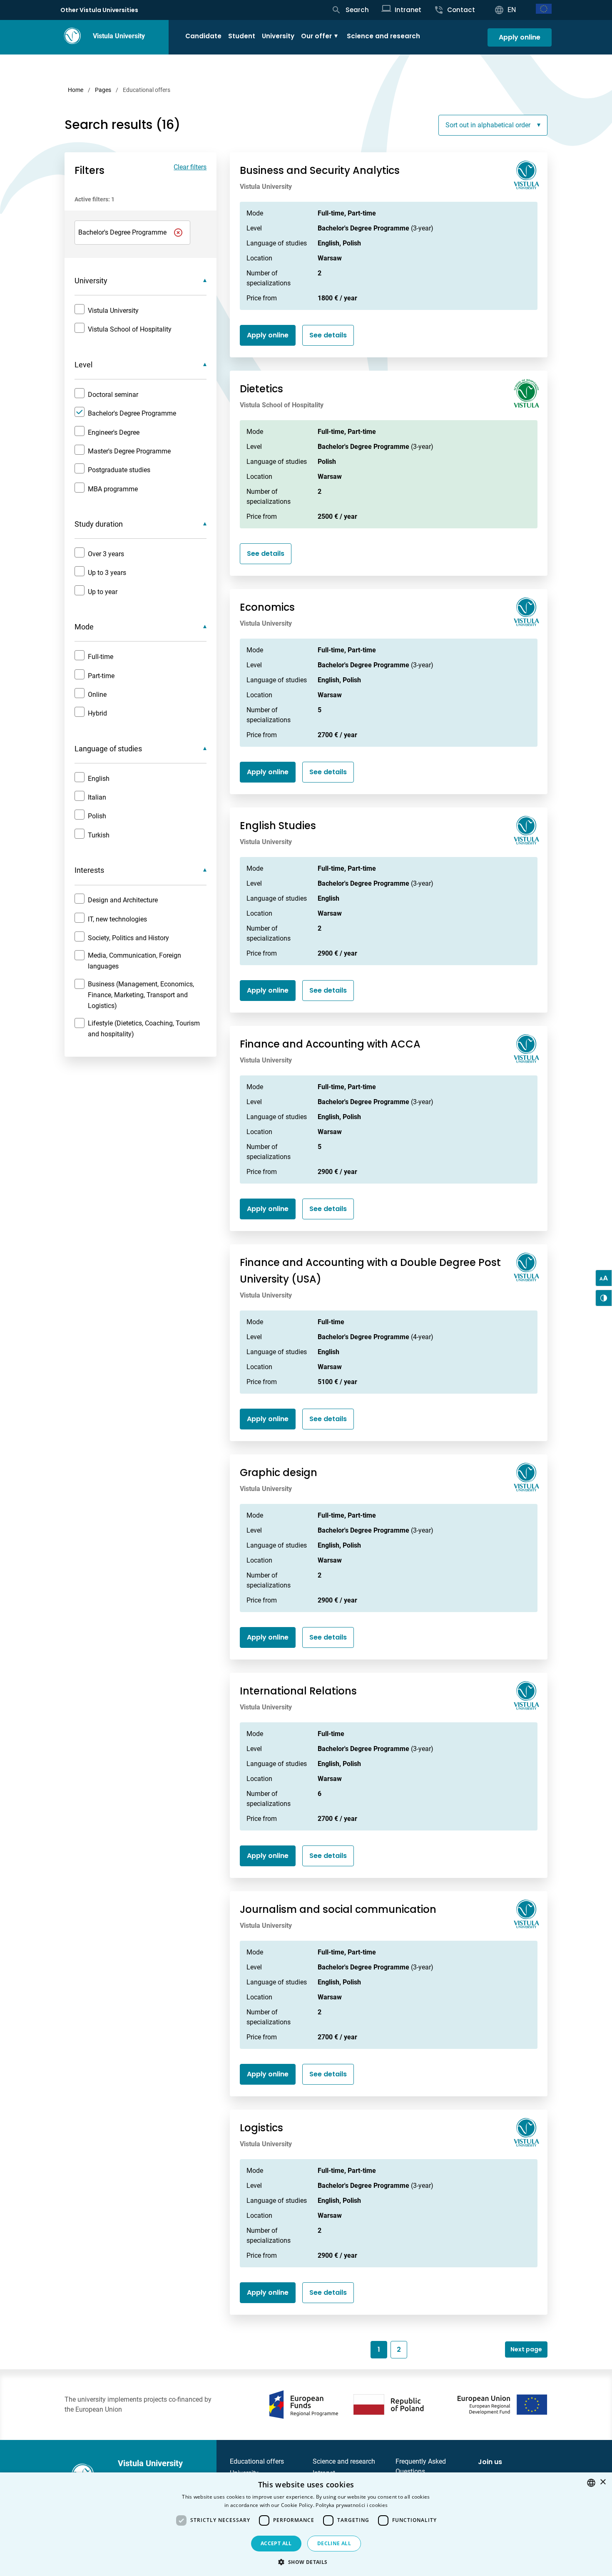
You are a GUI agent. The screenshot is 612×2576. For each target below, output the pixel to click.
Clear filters (190, 167)
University (278, 36)
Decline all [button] (334, 2543)
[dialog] (306, 2524)
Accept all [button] (276, 2543)
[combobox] (591, 2483)
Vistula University (119, 36)
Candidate (203, 36)
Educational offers (257, 2461)
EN (512, 10)
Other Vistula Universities (99, 10)
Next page (526, 2349)
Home (76, 90)
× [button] (603, 2482)
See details (328, 335)
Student (242, 36)
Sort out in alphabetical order (488, 125)
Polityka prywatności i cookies (352, 2505)
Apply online (520, 37)
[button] (306, 2562)
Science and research (383, 36)
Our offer (316, 36)
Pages (103, 90)
